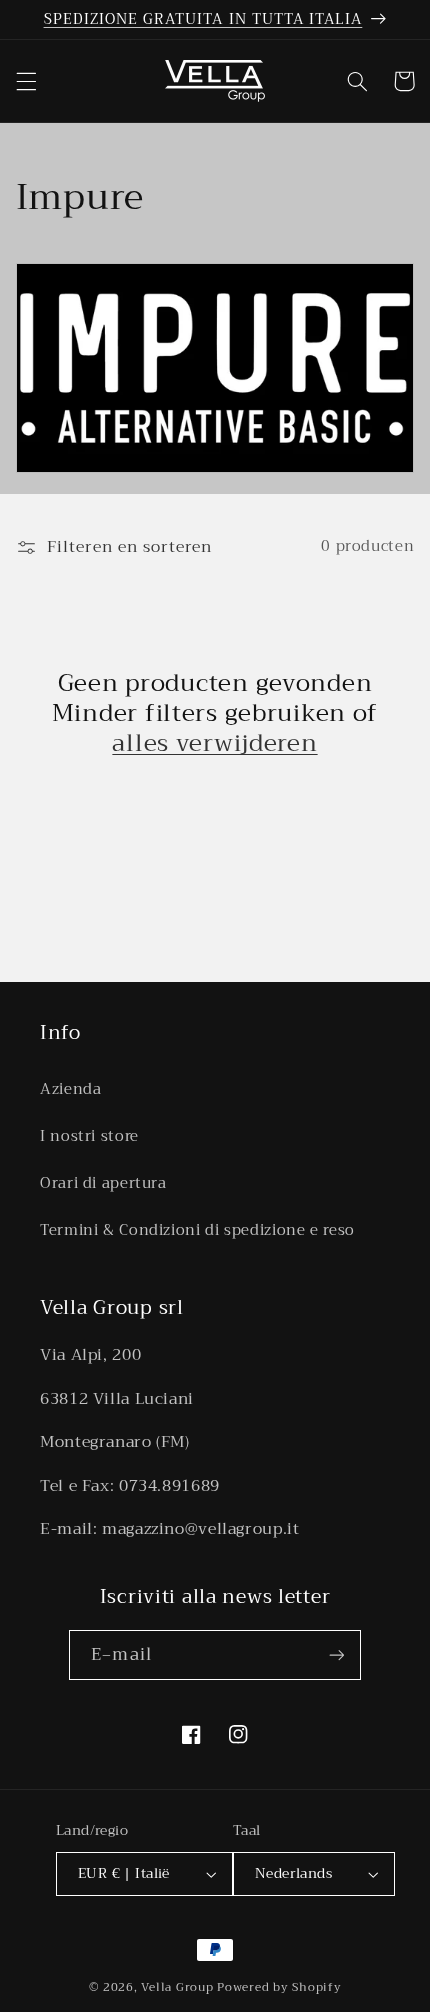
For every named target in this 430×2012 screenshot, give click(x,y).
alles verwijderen (214, 743)
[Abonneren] (336, 1654)
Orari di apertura (103, 1183)
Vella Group (177, 1987)
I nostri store (89, 1136)
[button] (26, 81)
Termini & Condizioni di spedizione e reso (197, 1230)
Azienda (70, 1089)
